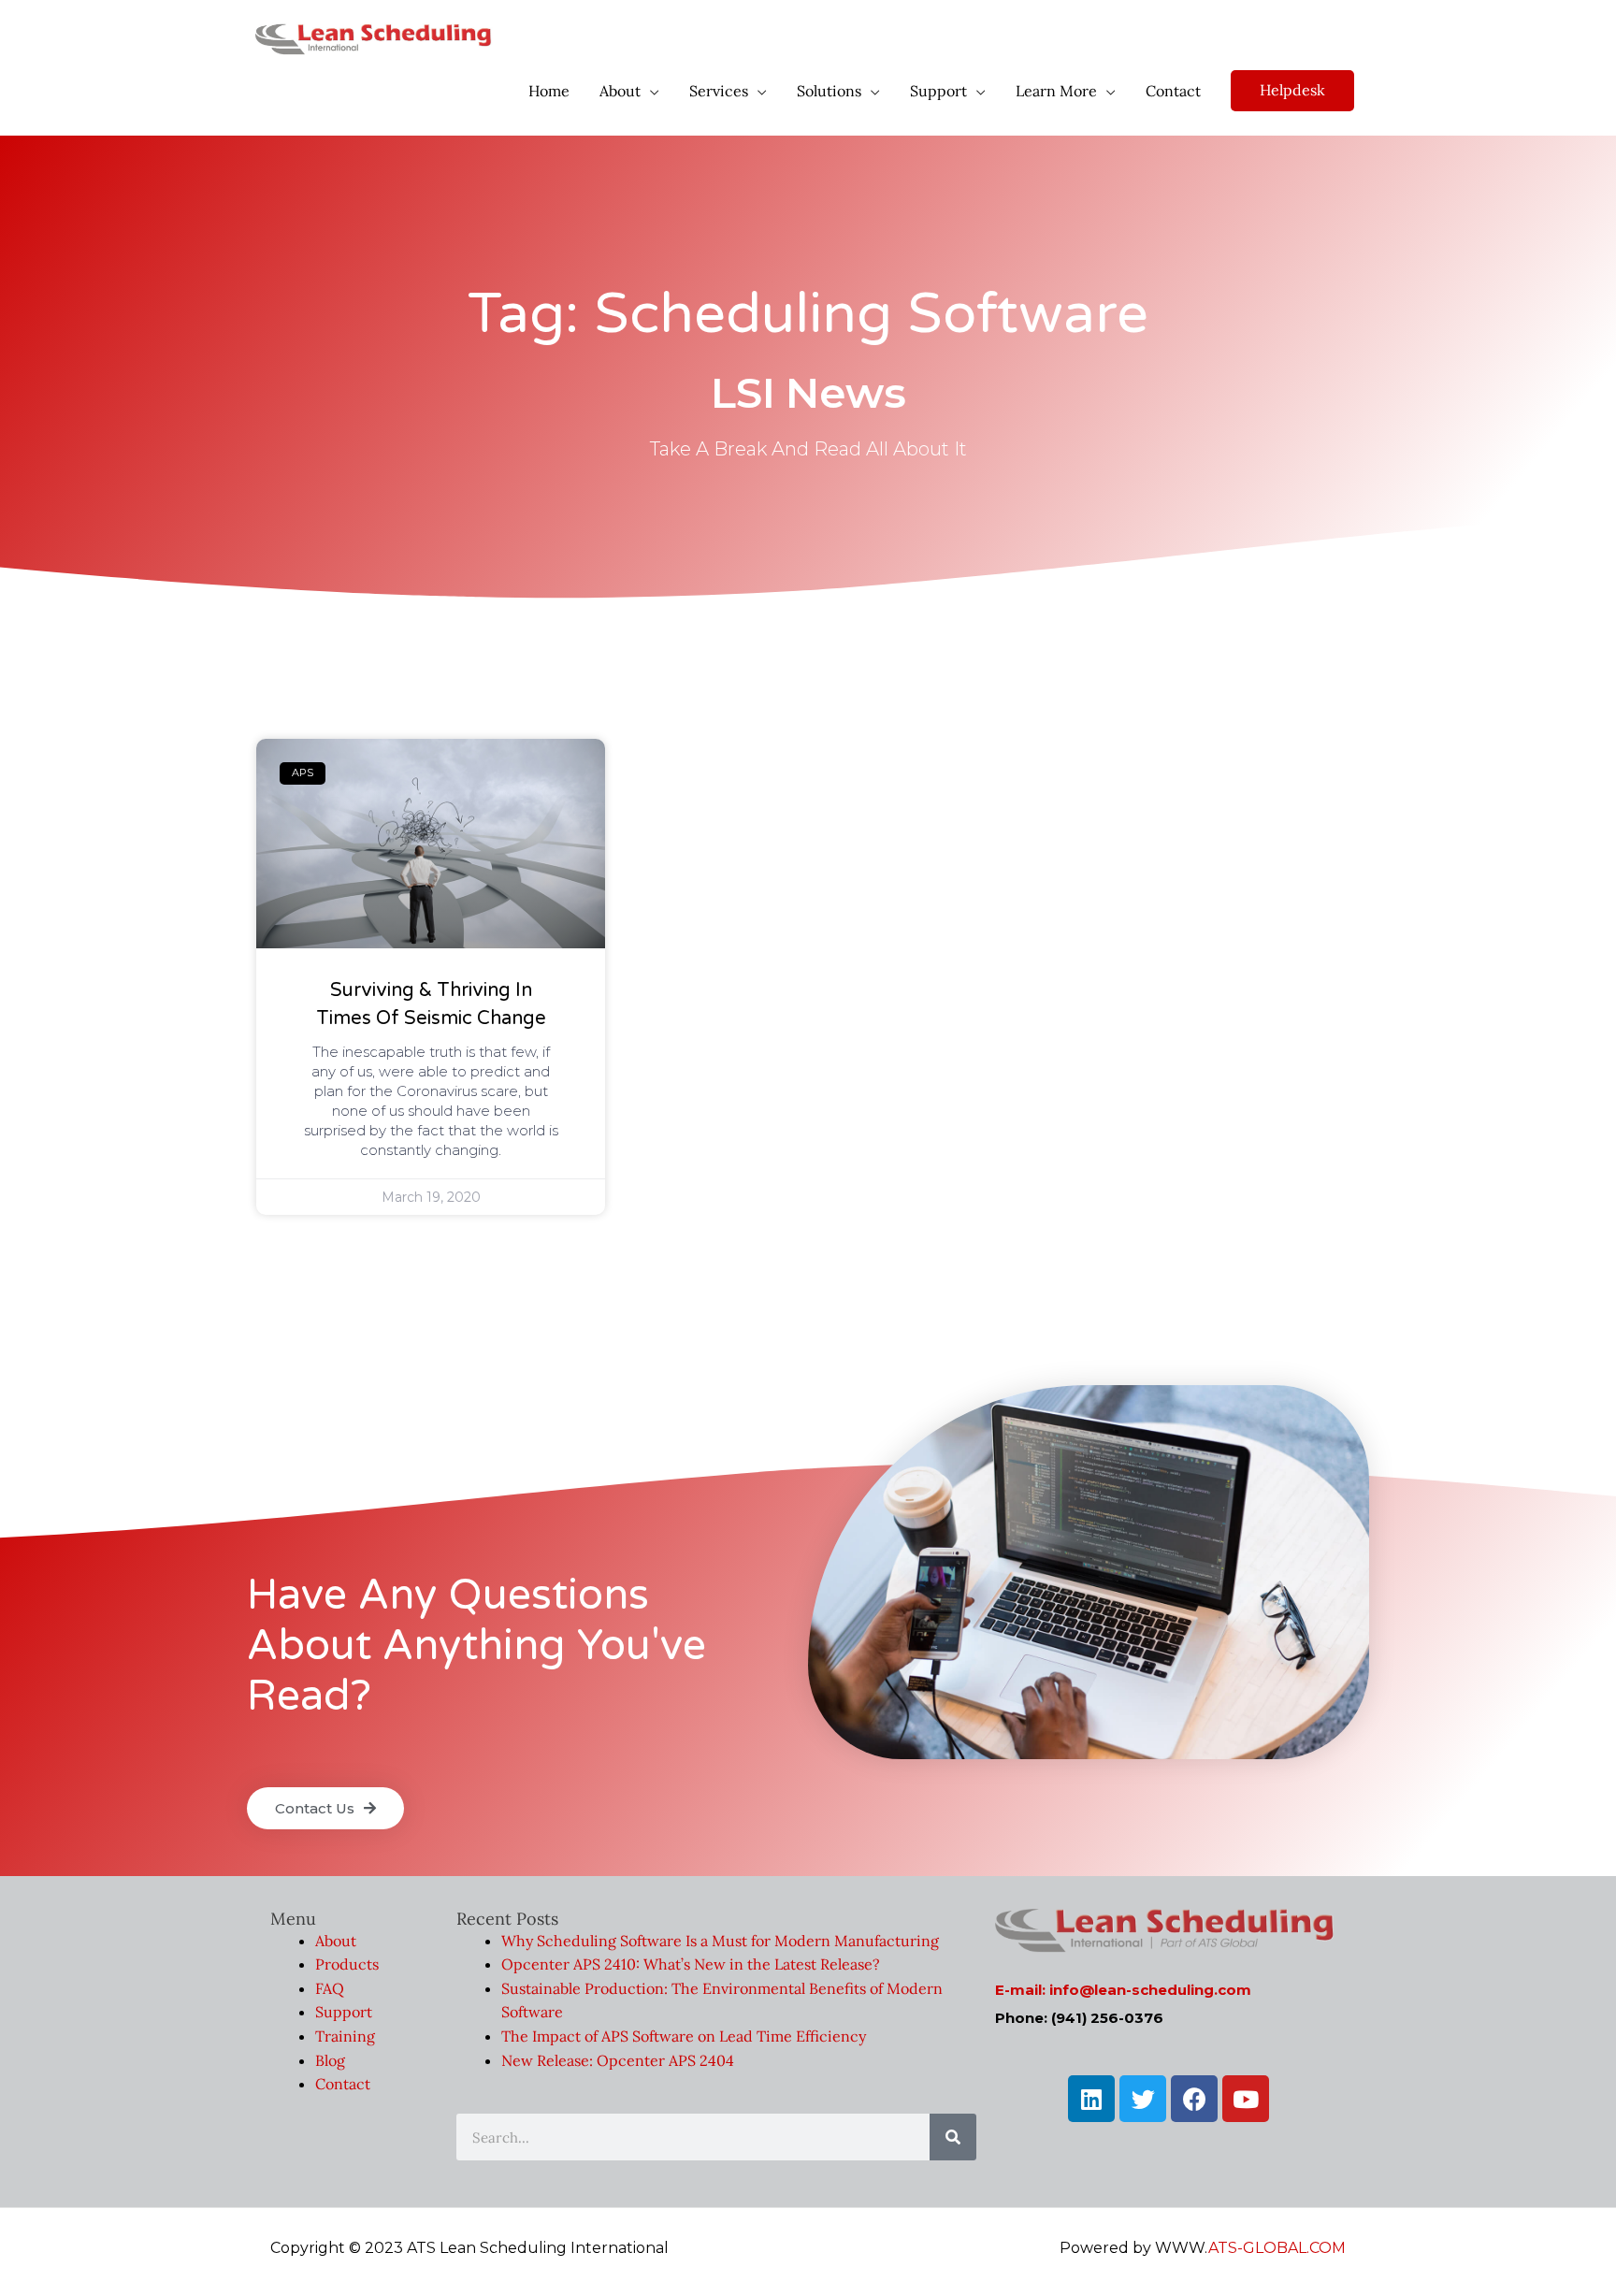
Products (347, 1964)
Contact (343, 2084)
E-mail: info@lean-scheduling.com (1123, 1990)
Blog (330, 2060)
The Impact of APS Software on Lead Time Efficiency (684, 2036)
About (336, 1941)
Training (345, 2036)
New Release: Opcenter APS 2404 (618, 2060)
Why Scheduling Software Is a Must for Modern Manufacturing (720, 1941)
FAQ (330, 1988)
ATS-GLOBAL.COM (1277, 2248)
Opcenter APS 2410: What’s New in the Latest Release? (691, 1964)
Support (344, 2012)
